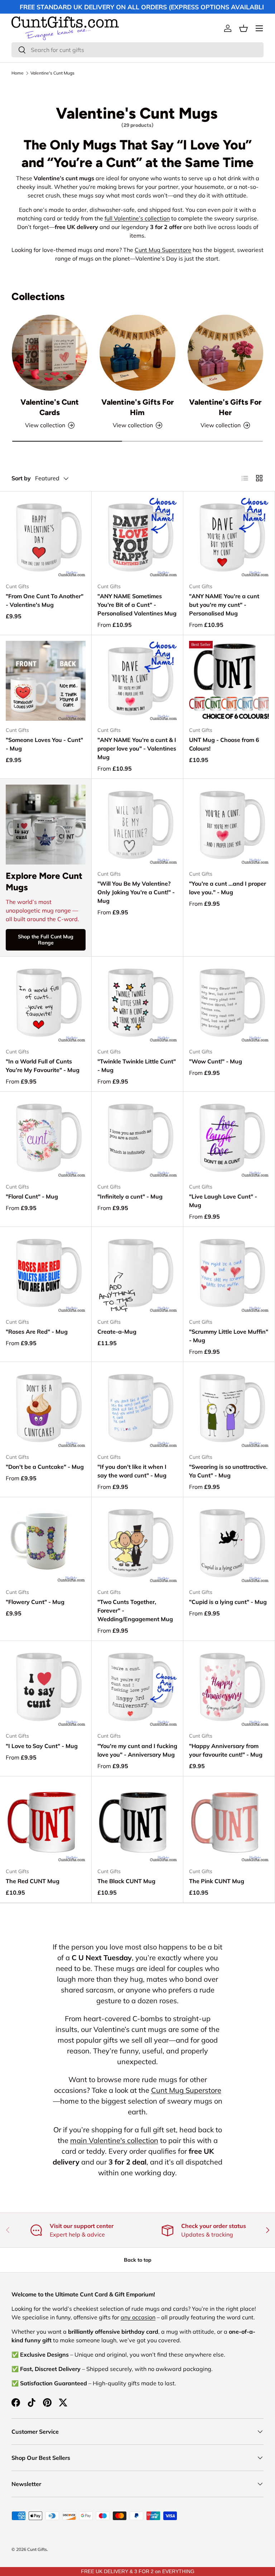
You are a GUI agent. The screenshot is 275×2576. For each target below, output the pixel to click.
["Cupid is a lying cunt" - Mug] (229, 1543)
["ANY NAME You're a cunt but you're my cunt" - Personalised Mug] (229, 537)
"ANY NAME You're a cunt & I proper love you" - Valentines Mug (137, 748)
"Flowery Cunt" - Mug (35, 1602)
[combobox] (137, 50)
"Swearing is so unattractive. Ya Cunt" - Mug (228, 1471)
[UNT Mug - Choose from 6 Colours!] (229, 681)
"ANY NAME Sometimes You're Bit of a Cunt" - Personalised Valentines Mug (137, 605)
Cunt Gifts (37, 2549)
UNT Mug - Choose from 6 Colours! (224, 744)
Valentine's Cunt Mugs (52, 73)
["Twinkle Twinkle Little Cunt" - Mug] (137, 1002)
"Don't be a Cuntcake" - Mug (45, 1467)
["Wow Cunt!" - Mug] (229, 1002)
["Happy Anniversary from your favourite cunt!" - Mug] (229, 1687)
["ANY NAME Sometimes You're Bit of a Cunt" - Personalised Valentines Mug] (137, 537)
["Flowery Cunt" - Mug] (46, 1543)
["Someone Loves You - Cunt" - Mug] (46, 681)
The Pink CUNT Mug (217, 1881)
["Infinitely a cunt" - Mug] (137, 1137)
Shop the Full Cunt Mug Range (46, 940)
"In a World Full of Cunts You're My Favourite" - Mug (43, 1066)
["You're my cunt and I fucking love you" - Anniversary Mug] (137, 1687)
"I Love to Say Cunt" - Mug (42, 1746)
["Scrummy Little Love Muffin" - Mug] (229, 1273)
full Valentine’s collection (137, 218)
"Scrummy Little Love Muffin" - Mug (229, 1336)
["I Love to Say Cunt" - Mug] (46, 1687)
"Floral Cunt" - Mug (32, 1196)
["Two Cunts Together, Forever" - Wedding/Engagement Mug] (137, 1543)
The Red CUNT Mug (33, 1881)
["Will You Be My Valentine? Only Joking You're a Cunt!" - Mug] (137, 825)
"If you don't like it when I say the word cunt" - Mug (132, 1471)
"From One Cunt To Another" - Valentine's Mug (45, 600)
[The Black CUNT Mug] (137, 1822)
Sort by (21, 478)
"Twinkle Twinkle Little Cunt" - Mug (137, 1066)
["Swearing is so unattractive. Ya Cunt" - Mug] (229, 1408)
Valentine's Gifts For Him (137, 407)
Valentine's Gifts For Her (225, 407)
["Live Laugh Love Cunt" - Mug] (229, 1137)
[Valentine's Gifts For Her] (225, 353)
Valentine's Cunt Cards (50, 407)
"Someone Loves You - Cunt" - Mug (44, 744)
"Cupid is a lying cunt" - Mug (228, 1602)
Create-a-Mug (117, 1332)
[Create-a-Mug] (137, 1273)
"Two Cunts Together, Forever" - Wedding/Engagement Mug (135, 1610)
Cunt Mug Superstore (163, 250)
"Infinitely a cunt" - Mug (130, 1196)
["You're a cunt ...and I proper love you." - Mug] (229, 825)
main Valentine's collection (114, 2140)
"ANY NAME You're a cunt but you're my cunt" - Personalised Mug (224, 605)
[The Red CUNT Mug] (46, 1822)
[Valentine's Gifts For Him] (137, 353)
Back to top (138, 2260)
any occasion (138, 2317)
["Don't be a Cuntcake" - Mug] (46, 1408)
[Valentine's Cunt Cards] (50, 353)
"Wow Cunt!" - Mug (216, 1061)
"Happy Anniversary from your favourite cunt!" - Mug (226, 1750)
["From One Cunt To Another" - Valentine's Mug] (46, 537)
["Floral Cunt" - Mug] (46, 1137)
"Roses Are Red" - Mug (37, 1332)
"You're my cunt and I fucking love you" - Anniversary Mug (137, 1750)
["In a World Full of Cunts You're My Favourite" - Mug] (46, 1002)
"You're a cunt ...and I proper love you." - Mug (228, 888)
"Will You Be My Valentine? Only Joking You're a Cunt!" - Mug (136, 892)
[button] (243, 28)
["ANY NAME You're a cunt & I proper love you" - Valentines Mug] (137, 681)
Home (18, 73)
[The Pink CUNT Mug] (229, 1822)
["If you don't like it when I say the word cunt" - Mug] (137, 1408)
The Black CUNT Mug (126, 1881)
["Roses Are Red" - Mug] (46, 1273)
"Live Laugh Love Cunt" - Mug (223, 1201)
